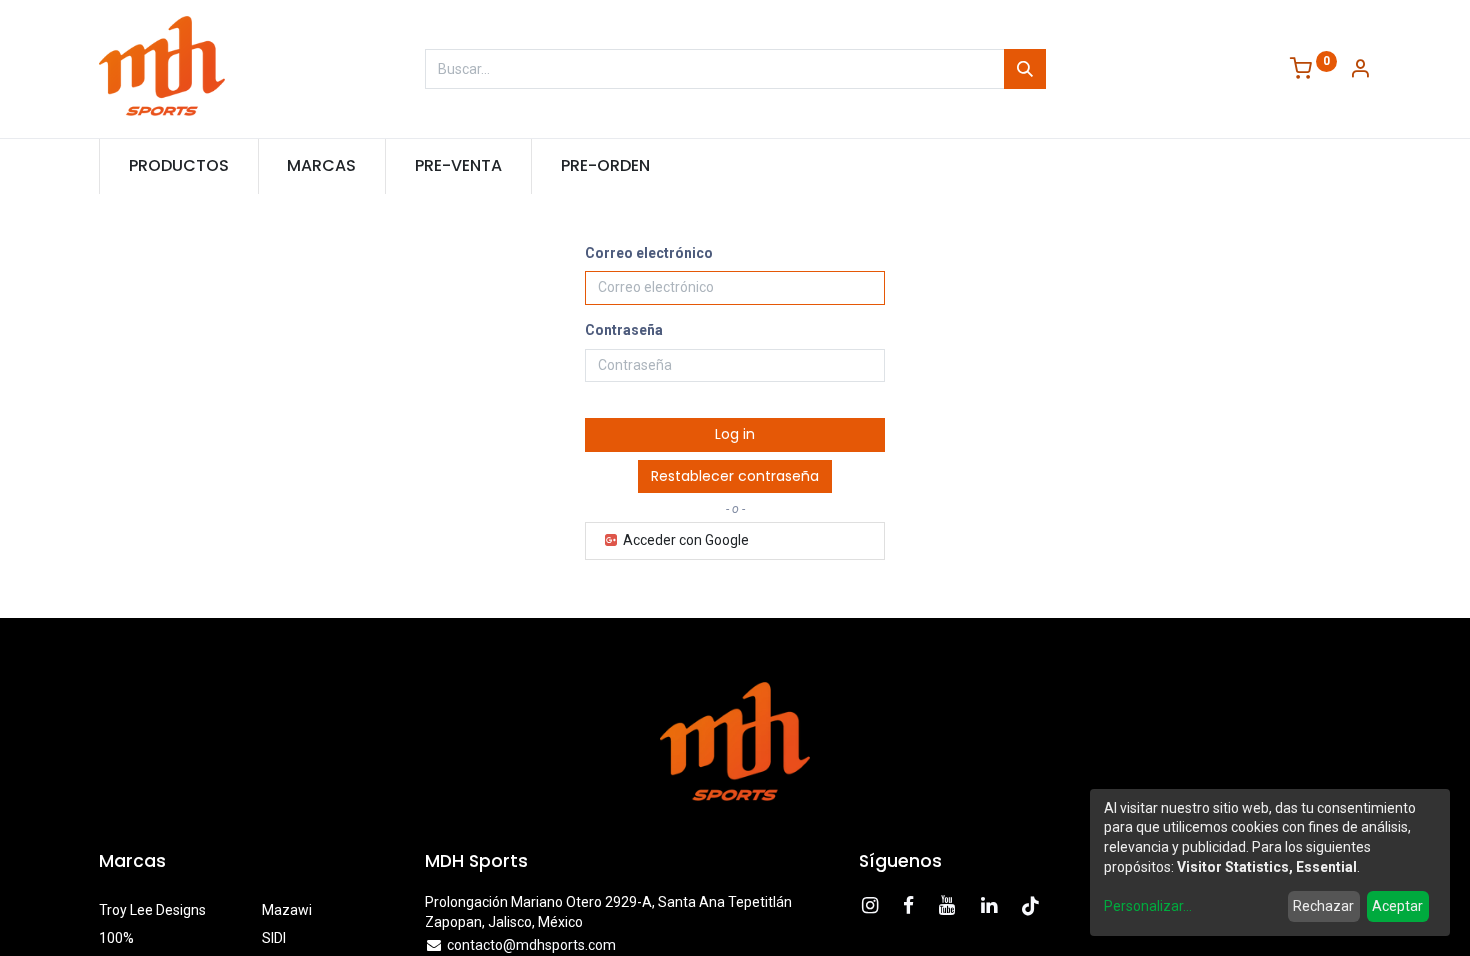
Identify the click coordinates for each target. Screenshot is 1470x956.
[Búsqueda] (1025, 69)
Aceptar (1397, 906)
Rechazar (1323, 906)
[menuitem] (179, 166)
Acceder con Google (684, 540)
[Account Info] (1360, 70)
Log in (735, 434)
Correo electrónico (649, 253)
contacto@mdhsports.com (531, 945)
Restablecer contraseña (735, 476)
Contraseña (624, 330)
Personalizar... (1148, 906)
